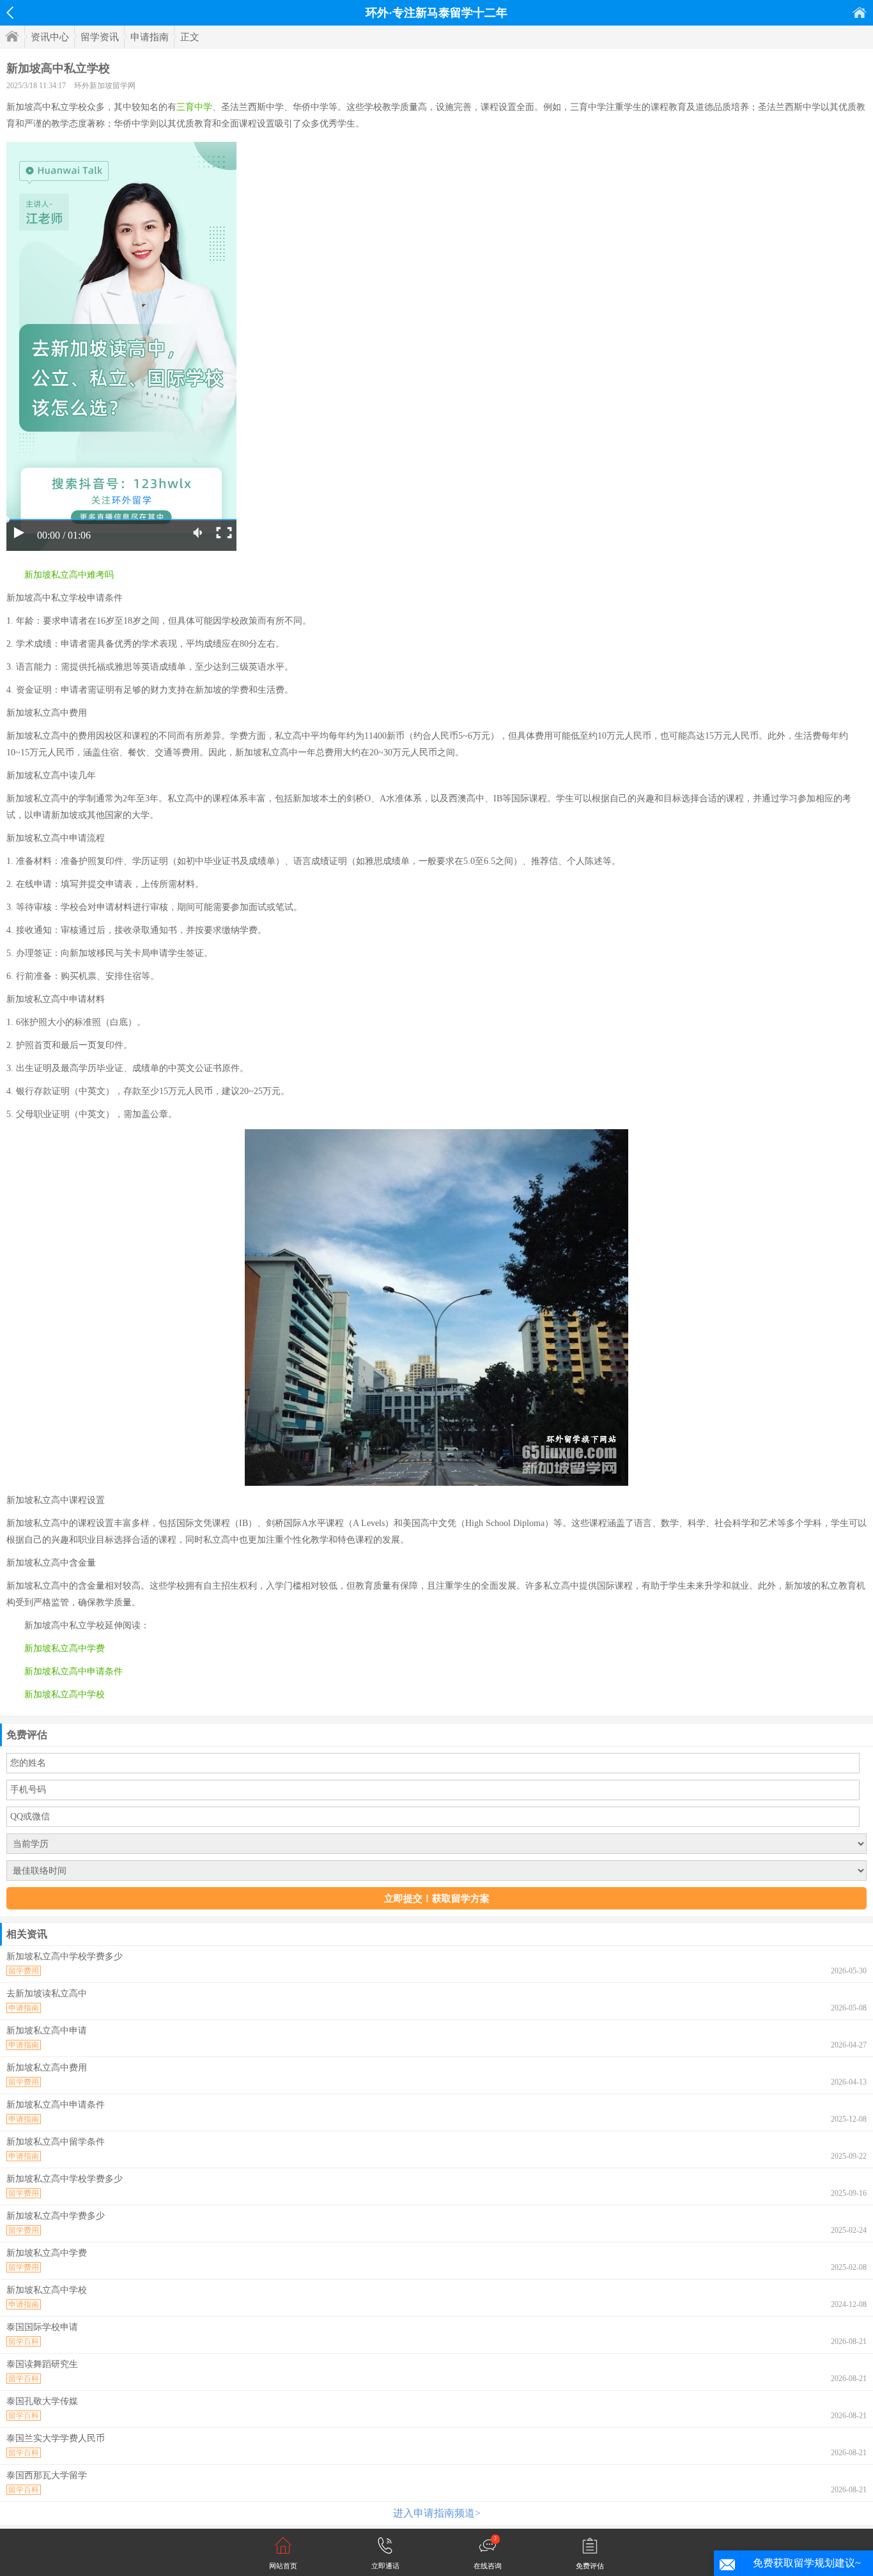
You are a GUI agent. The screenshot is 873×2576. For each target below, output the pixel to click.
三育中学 (194, 107)
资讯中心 (50, 37)
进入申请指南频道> (437, 2513)
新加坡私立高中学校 (65, 1694)
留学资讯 (100, 37)
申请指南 (150, 37)
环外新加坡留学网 (105, 86)
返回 (10, 13)
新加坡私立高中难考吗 (69, 575)
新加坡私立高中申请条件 (73, 1671)
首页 (860, 12)
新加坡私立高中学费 (65, 1648)
